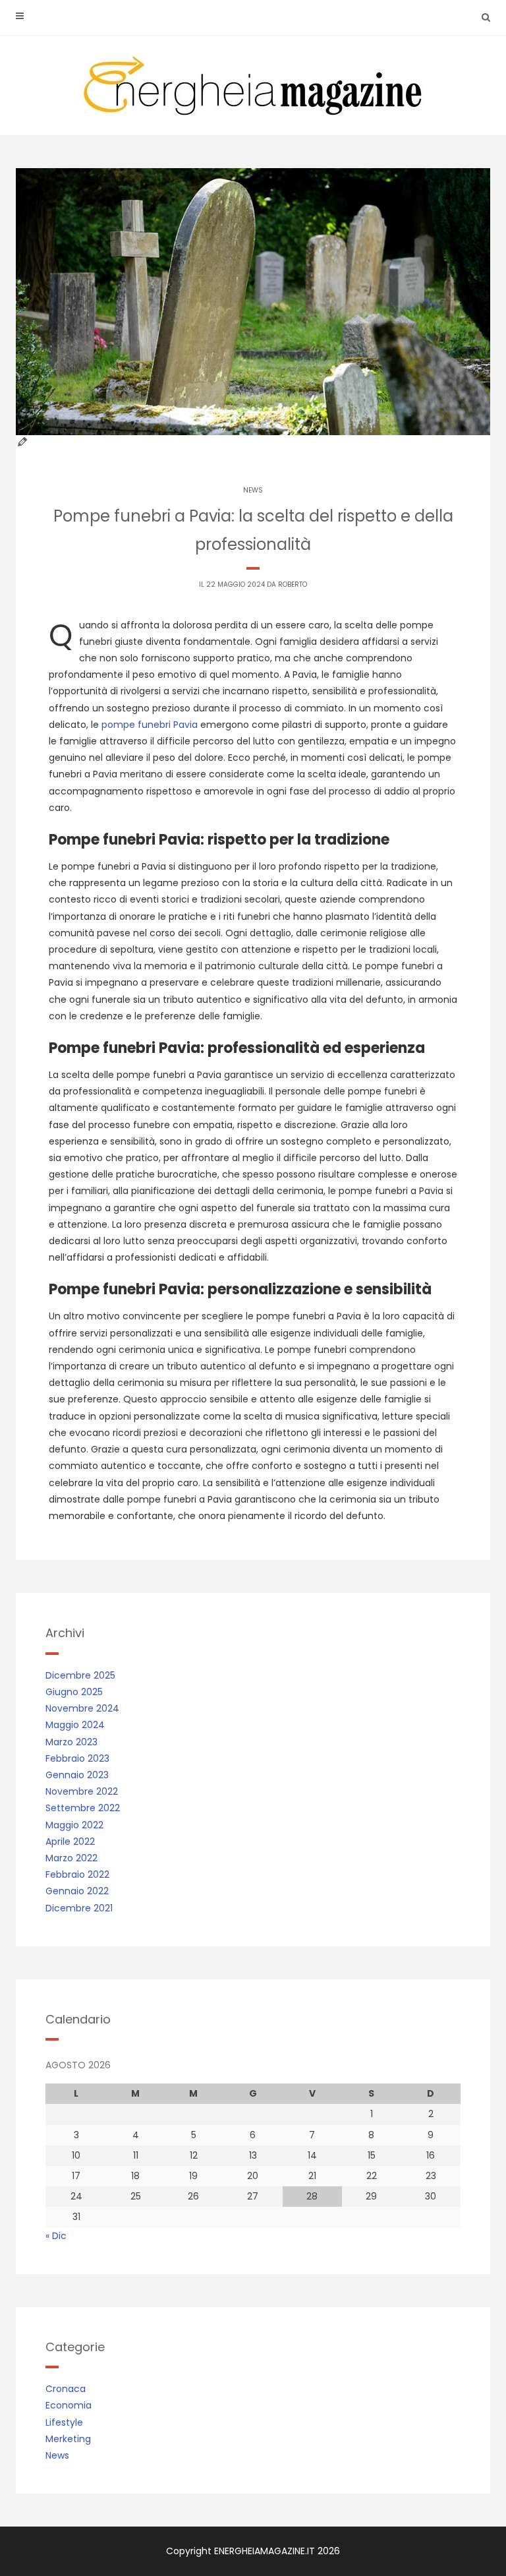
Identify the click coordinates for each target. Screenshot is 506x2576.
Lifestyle (64, 2422)
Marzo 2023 (71, 1742)
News (253, 490)
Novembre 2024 (82, 1708)
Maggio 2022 (74, 1825)
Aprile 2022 (70, 1842)
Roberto (293, 584)
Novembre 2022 (82, 1791)
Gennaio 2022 (77, 1891)
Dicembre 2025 (80, 1675)
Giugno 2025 (74, 1692)
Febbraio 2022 (77, 1874)
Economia (69, 2405)
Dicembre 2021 (79, 1908)
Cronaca (66, 2389)
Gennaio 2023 (77, 1775)
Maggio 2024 (75, 1725)
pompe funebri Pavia (150, 725)
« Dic (56, 2236)
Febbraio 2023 (77, 1758)
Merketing (68, 2439)
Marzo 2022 (71, 1858)
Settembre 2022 (83, 1808)
